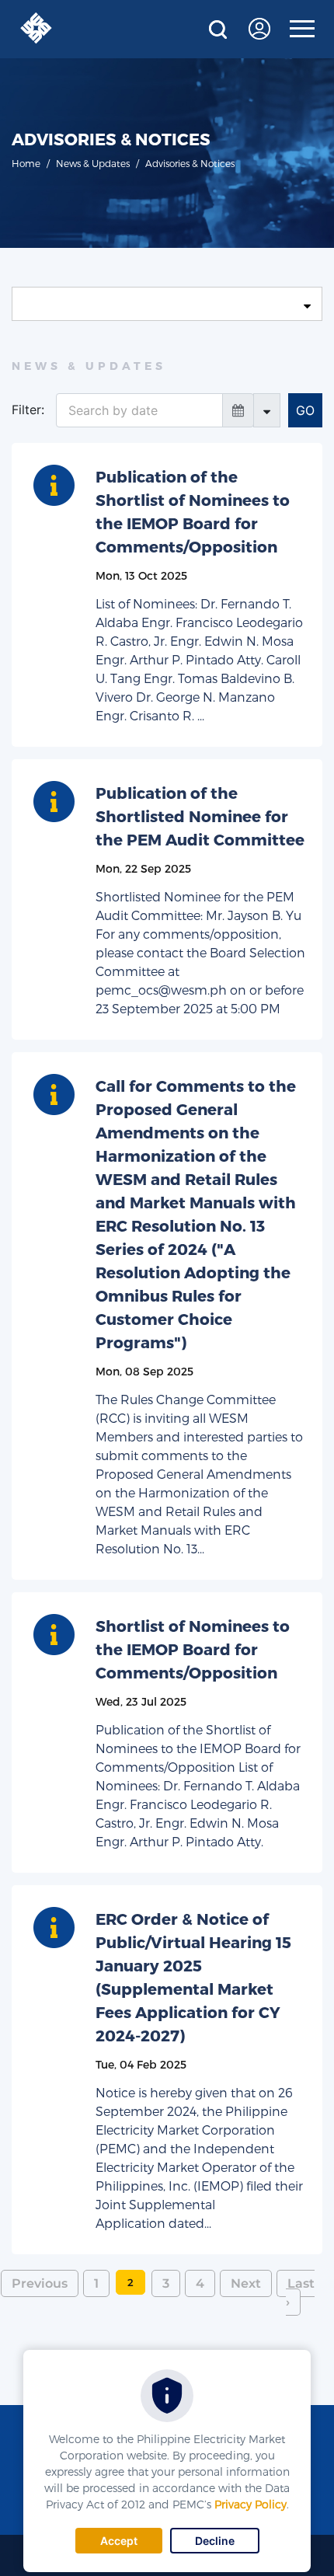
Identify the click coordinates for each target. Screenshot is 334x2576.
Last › (300, 2293)
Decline (215, 2541)
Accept (119, 2541)
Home (26, 163)
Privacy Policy (250, 2504)
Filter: (28, 410)
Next (246, 2283)
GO (305, 410)
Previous (40, 2283)
